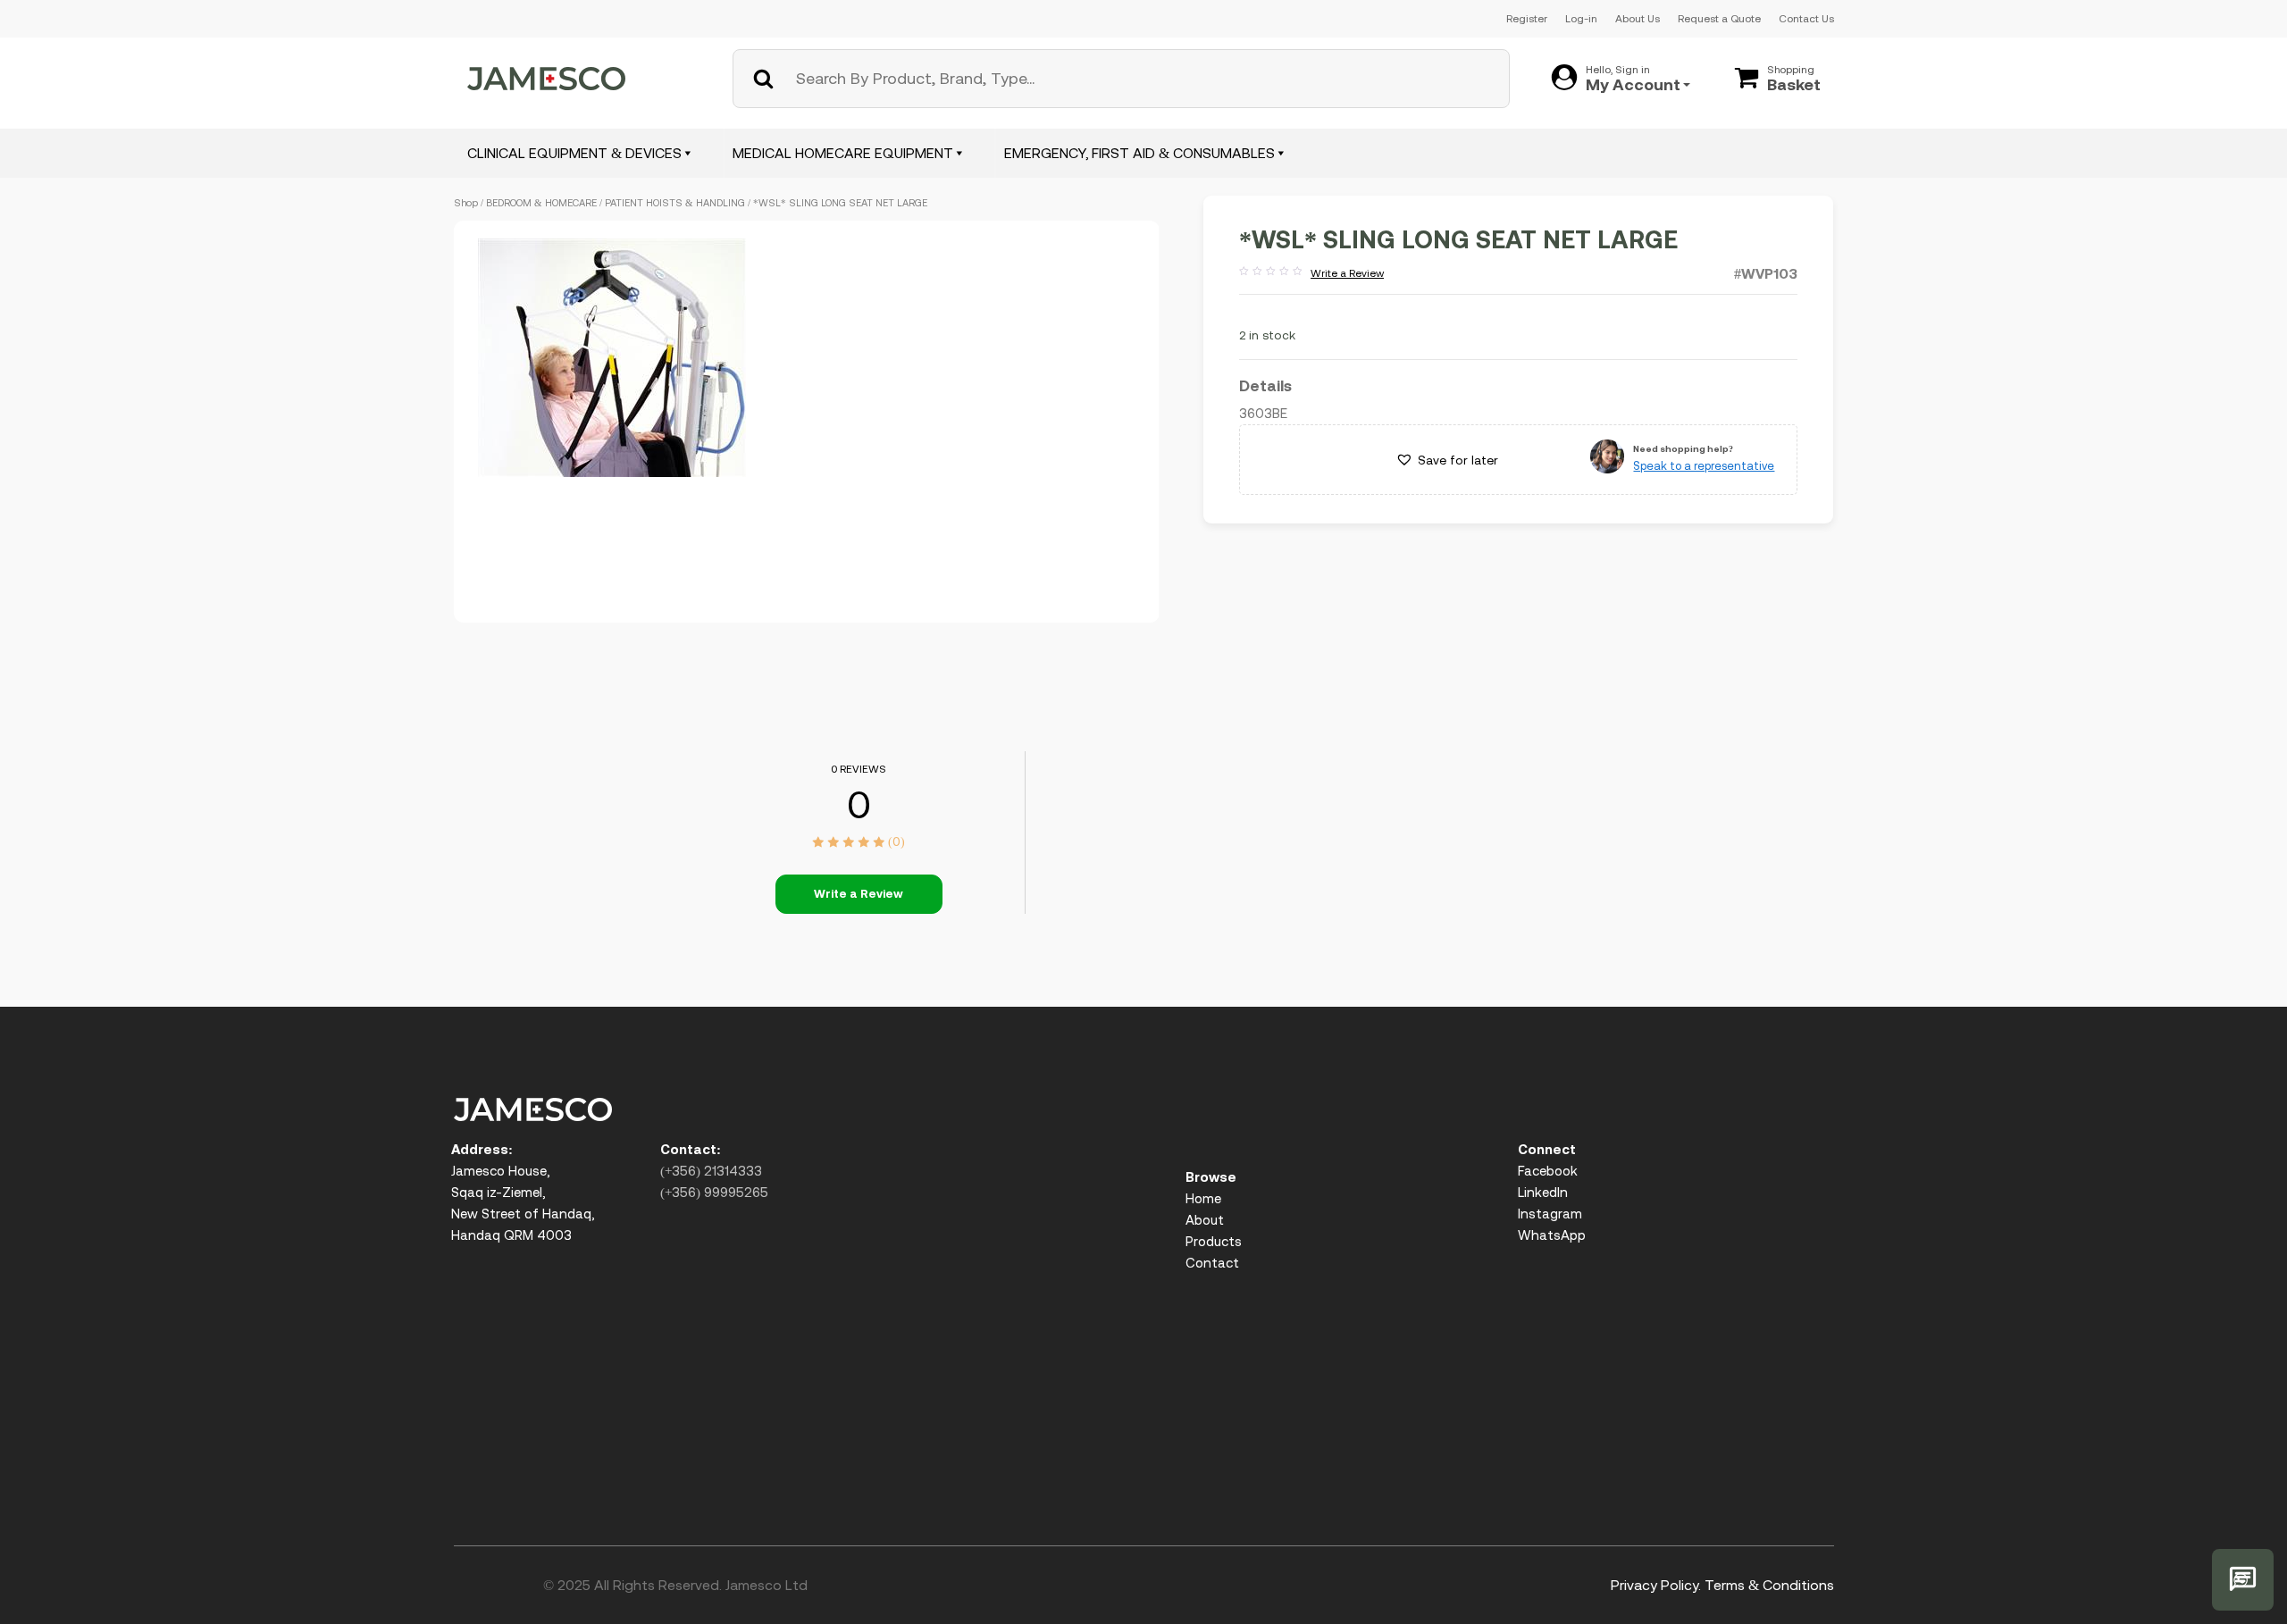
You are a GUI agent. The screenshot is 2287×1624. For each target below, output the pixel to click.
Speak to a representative (1704, 466)
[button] (1447, 460)
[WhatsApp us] (2243, 1580)
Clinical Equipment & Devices (574, 153)
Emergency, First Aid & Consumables (1139, 153)
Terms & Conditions (1769, 1585)
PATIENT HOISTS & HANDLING (675, 203)
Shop (466, 203)
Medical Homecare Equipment (843, 153)
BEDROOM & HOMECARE (541, 203)
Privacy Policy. (1656, 1585)
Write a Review (1311, 274)
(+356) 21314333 (711, 1171)
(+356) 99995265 (714, 1192)
